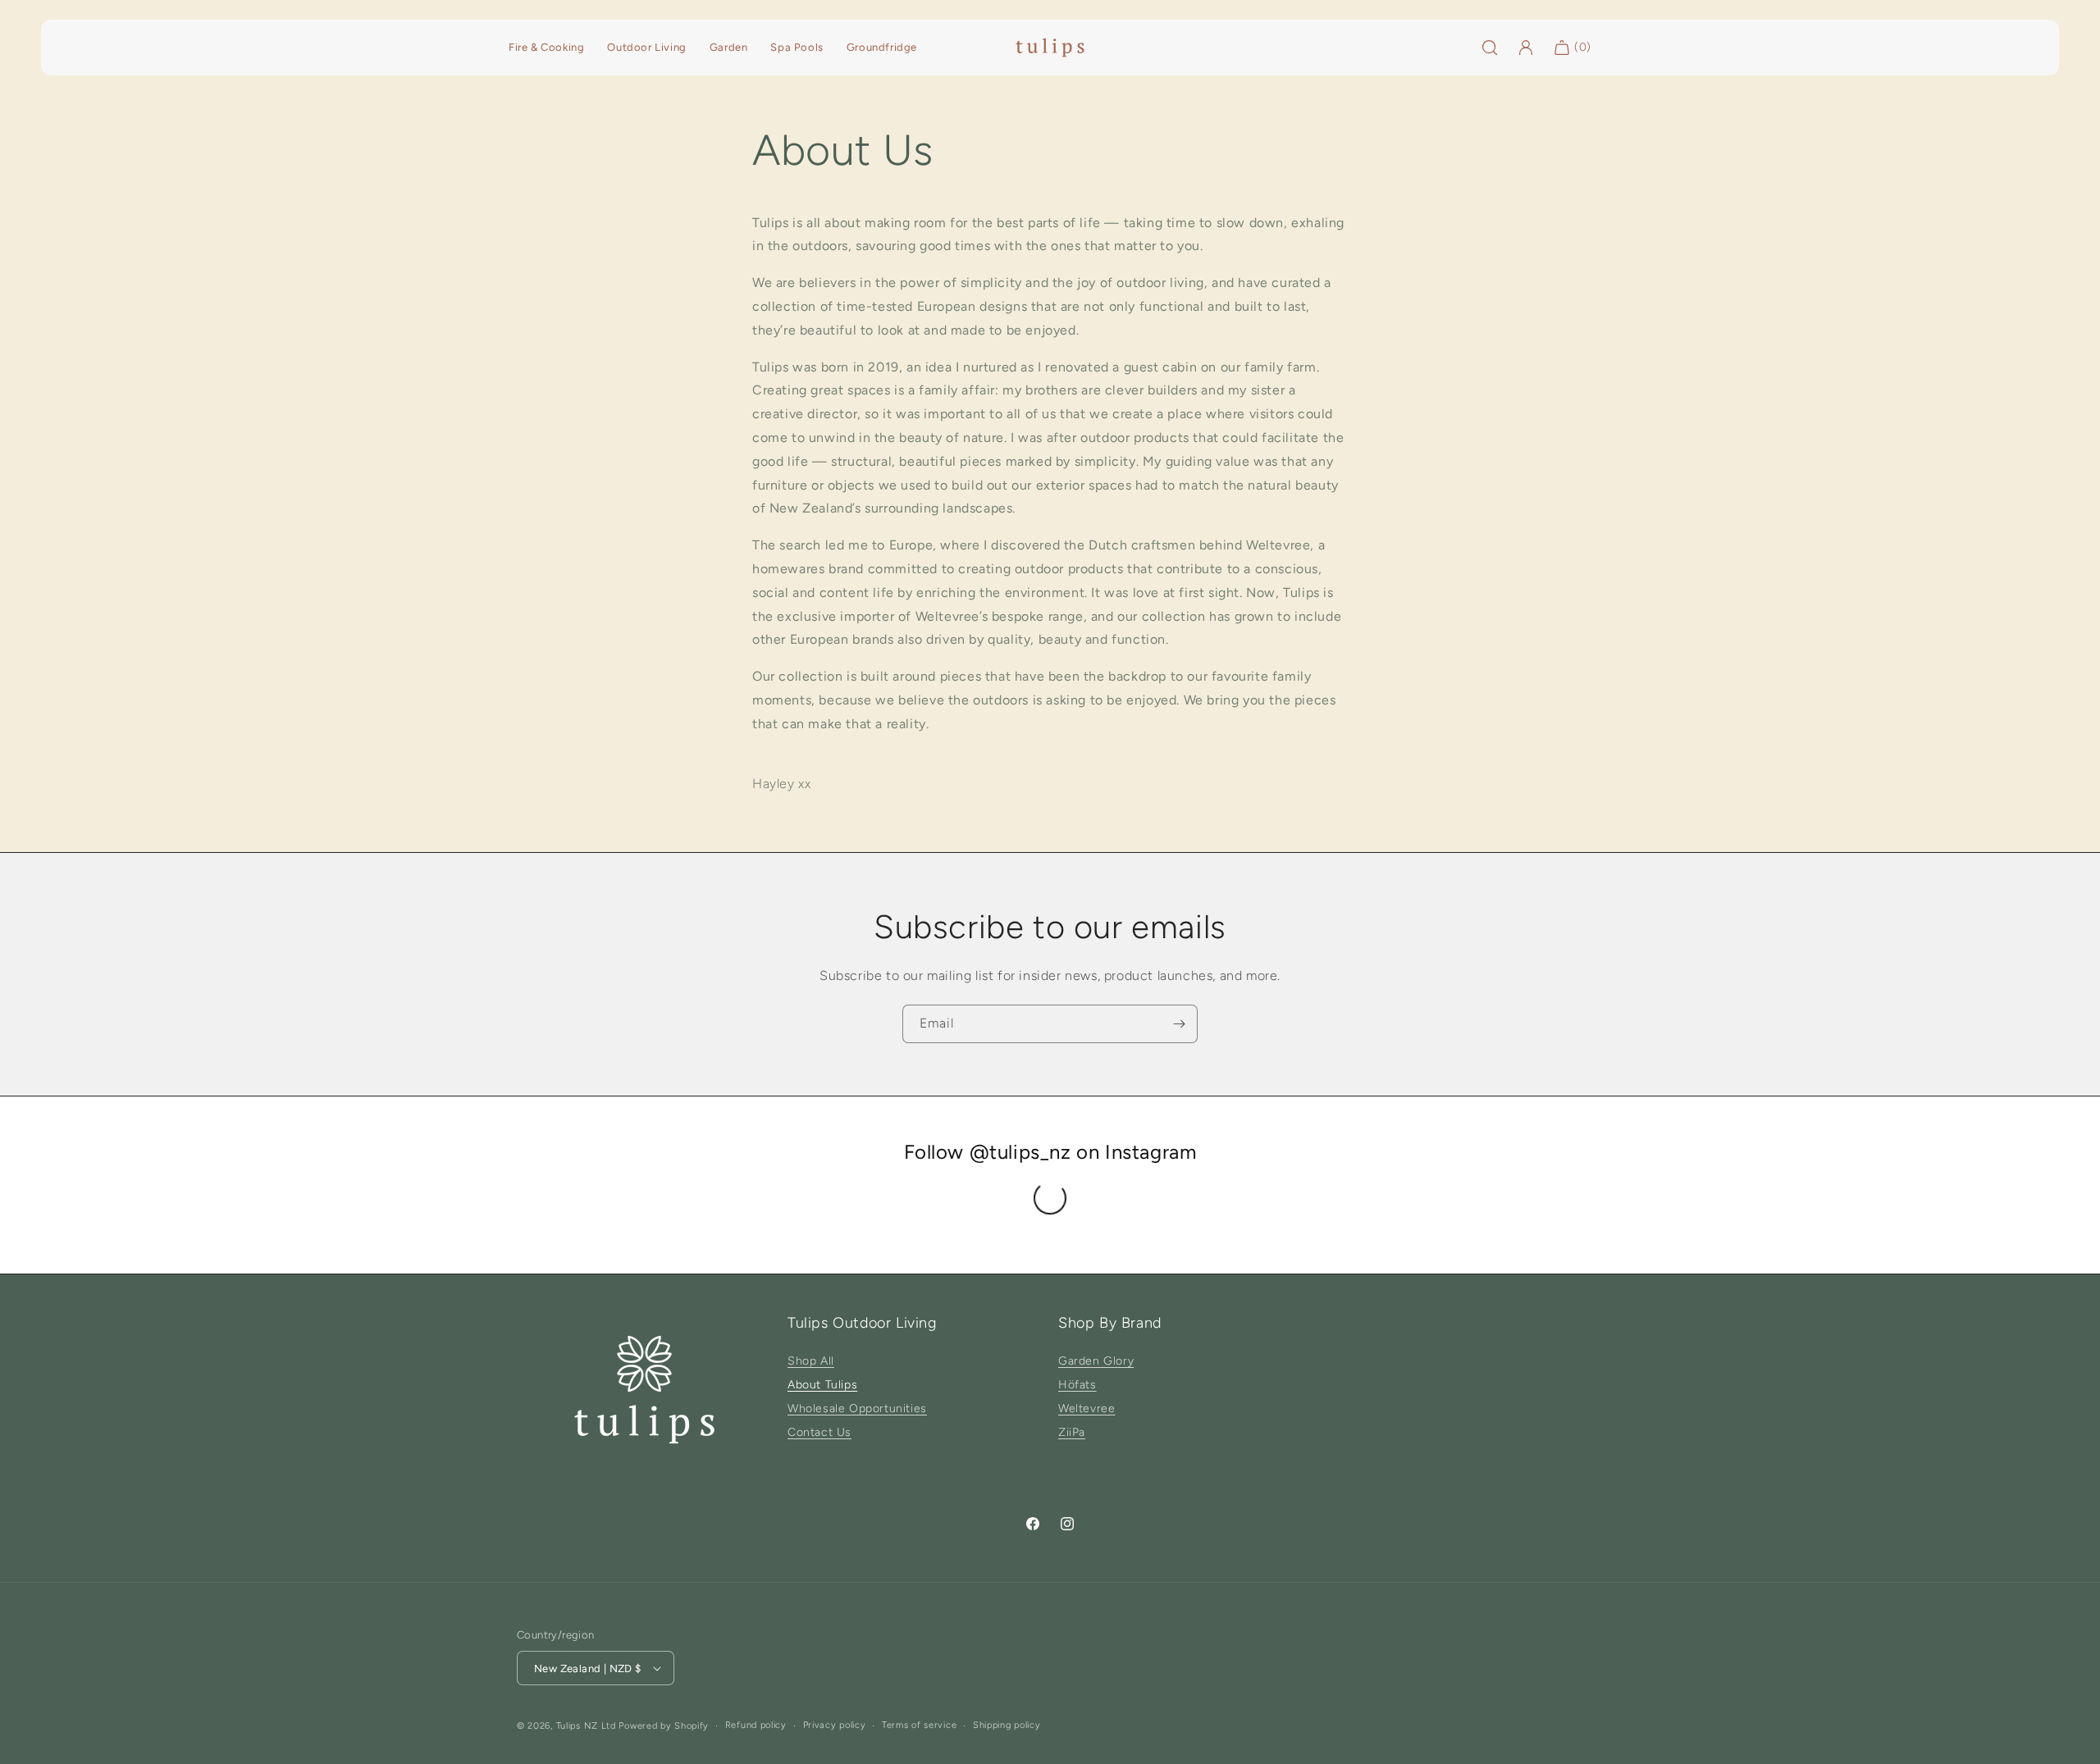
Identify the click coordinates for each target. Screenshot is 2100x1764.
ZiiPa (1072, 1432)
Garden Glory (1096, 1361)
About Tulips (822, 1385)
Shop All (811, 1361)
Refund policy (756, 1725)
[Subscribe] (1179, 1024)
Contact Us (819, 1432)
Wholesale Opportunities (857, 1408)
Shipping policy (1007, 1725)
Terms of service (919, 1725)
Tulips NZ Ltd (586, 1726)
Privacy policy (835, 1725)
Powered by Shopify (664, 1726)
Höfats (1077, 1385)
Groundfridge (882, 47)
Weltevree (1087, 1408)
